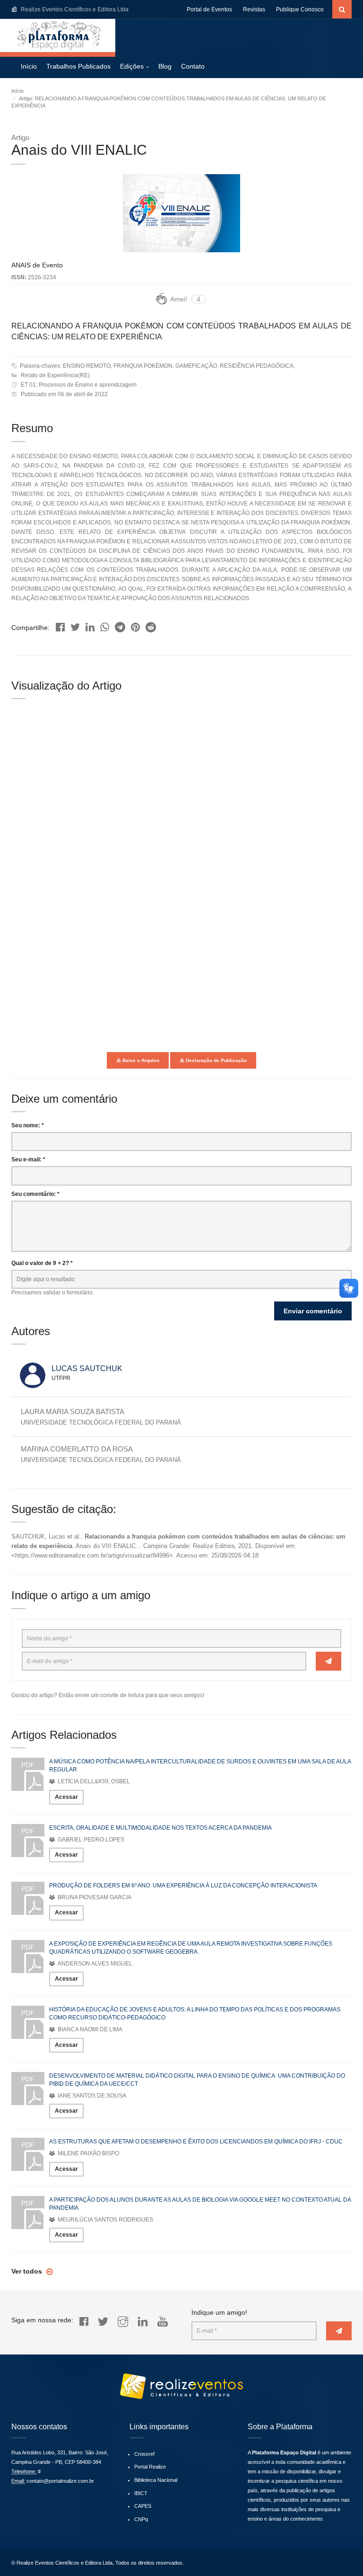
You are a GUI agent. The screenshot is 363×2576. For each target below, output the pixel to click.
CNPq (141, 2519)
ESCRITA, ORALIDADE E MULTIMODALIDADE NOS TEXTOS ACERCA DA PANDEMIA (160, 1828)
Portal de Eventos (209, 9)
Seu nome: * (28, 1125)
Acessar (66, 1797)
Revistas (254, 9)
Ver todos (28, 2271)
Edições (132, 66)
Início (29, 66)
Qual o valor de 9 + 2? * (42, 1263)
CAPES (143, 2506)
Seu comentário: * (35, 1194)
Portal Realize (150, 2467)
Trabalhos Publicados (78, 66)
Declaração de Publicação (216, 1060)
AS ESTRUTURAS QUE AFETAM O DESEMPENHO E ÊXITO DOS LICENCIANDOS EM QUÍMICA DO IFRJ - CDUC (196, 2142)
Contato (193, 66)
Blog (165, 66)
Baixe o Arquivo (140, 1060)
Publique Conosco (300, 9)
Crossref (144, 2454)
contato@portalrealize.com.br (60, 2481)
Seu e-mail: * (28, 1160)
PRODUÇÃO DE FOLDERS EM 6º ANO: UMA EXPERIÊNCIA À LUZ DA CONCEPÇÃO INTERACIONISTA (183, 1886)
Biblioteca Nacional (156, 2480)
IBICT (141, 2493)
